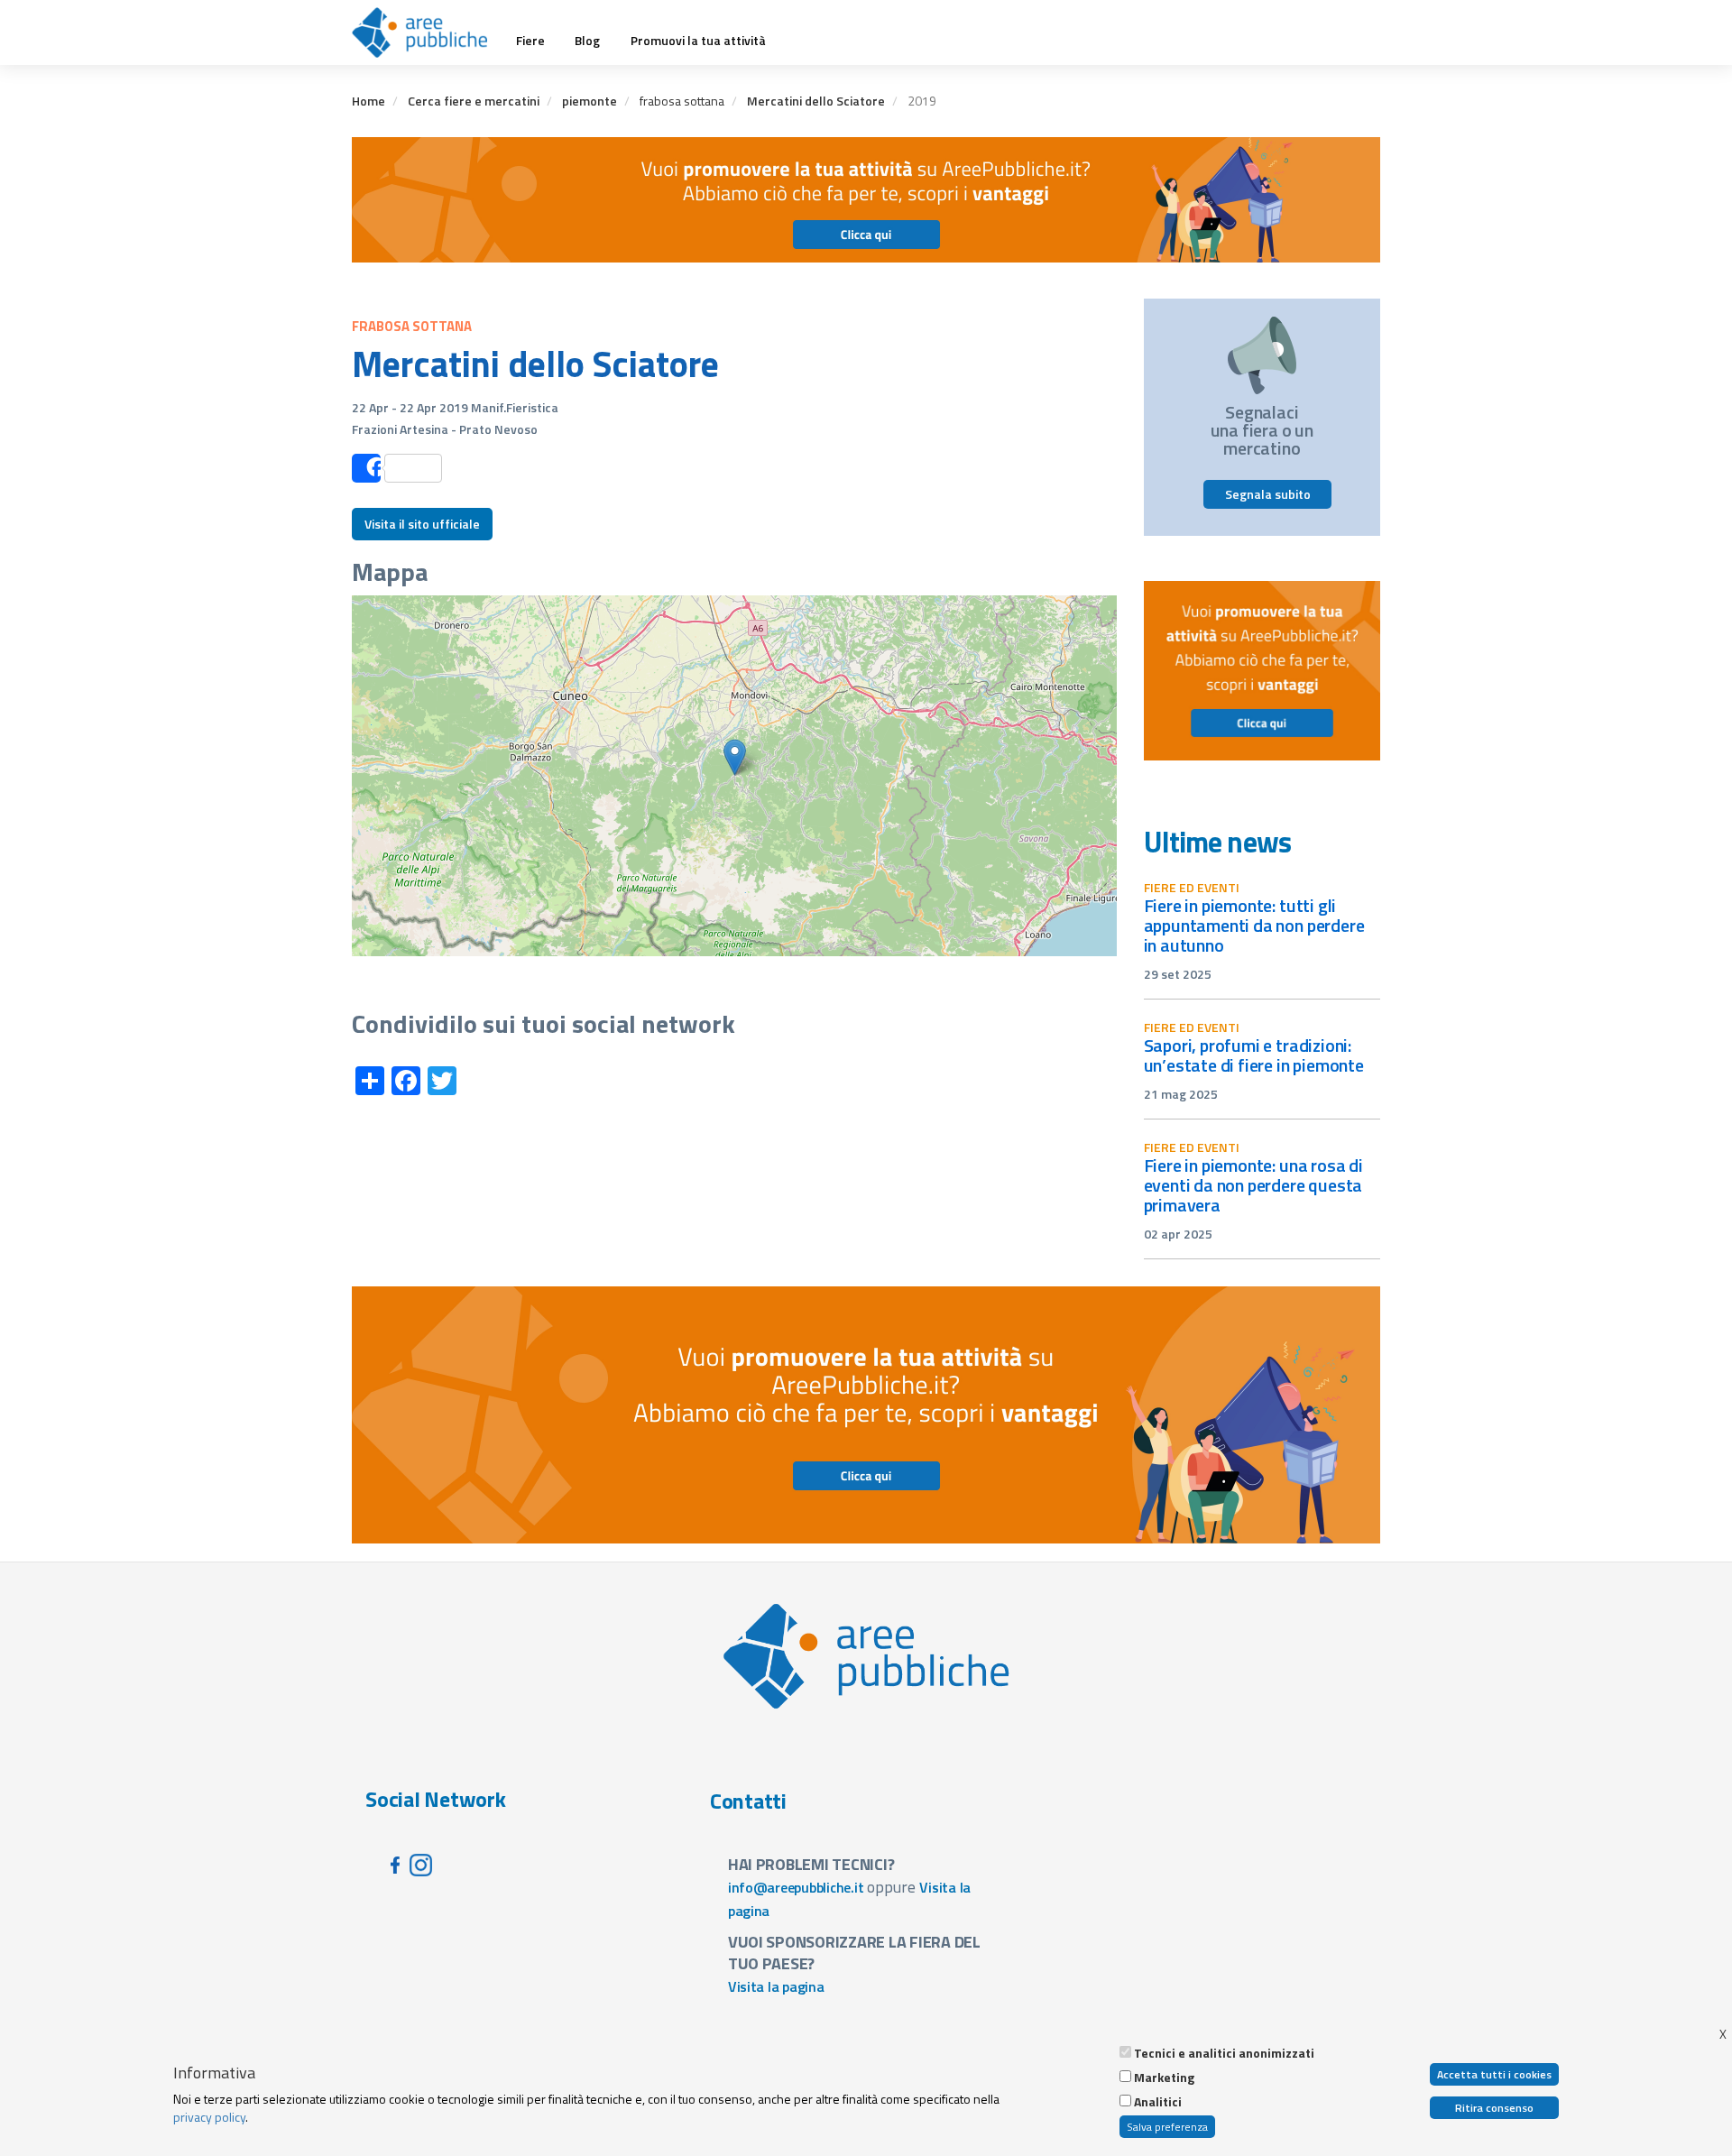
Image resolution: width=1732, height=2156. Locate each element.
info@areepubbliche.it (796, 1887)
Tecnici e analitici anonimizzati (1224, 2053)
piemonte (590, 101)
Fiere (530, 41)
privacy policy (209, 2117)
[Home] (426, 32)
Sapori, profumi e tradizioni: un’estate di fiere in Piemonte (1254, 1055)
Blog (587, 41)
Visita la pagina (776, 1986)
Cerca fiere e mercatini (474, 101)
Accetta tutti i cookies (1494, 2074)
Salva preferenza (1167, 2127)
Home (369, 101)
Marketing (1164, 2078)
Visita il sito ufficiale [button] (422, 524)
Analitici (1158, 2102)
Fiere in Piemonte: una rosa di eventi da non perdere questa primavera (1253, 1185)
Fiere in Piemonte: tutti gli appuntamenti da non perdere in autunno (1254, 925)
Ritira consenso (1494, 2108)
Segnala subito (1268, 494)
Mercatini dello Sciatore (816, 101)
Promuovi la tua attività (698, 41)
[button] (735, 757)
